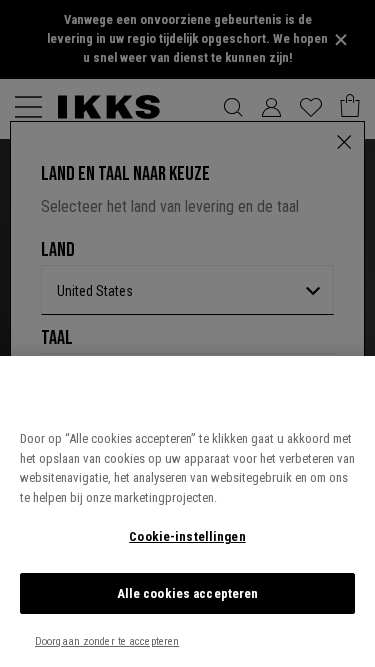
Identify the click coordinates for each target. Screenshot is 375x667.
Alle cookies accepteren (188, 593)
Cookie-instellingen (187, 536)
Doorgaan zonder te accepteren (107, 641)
